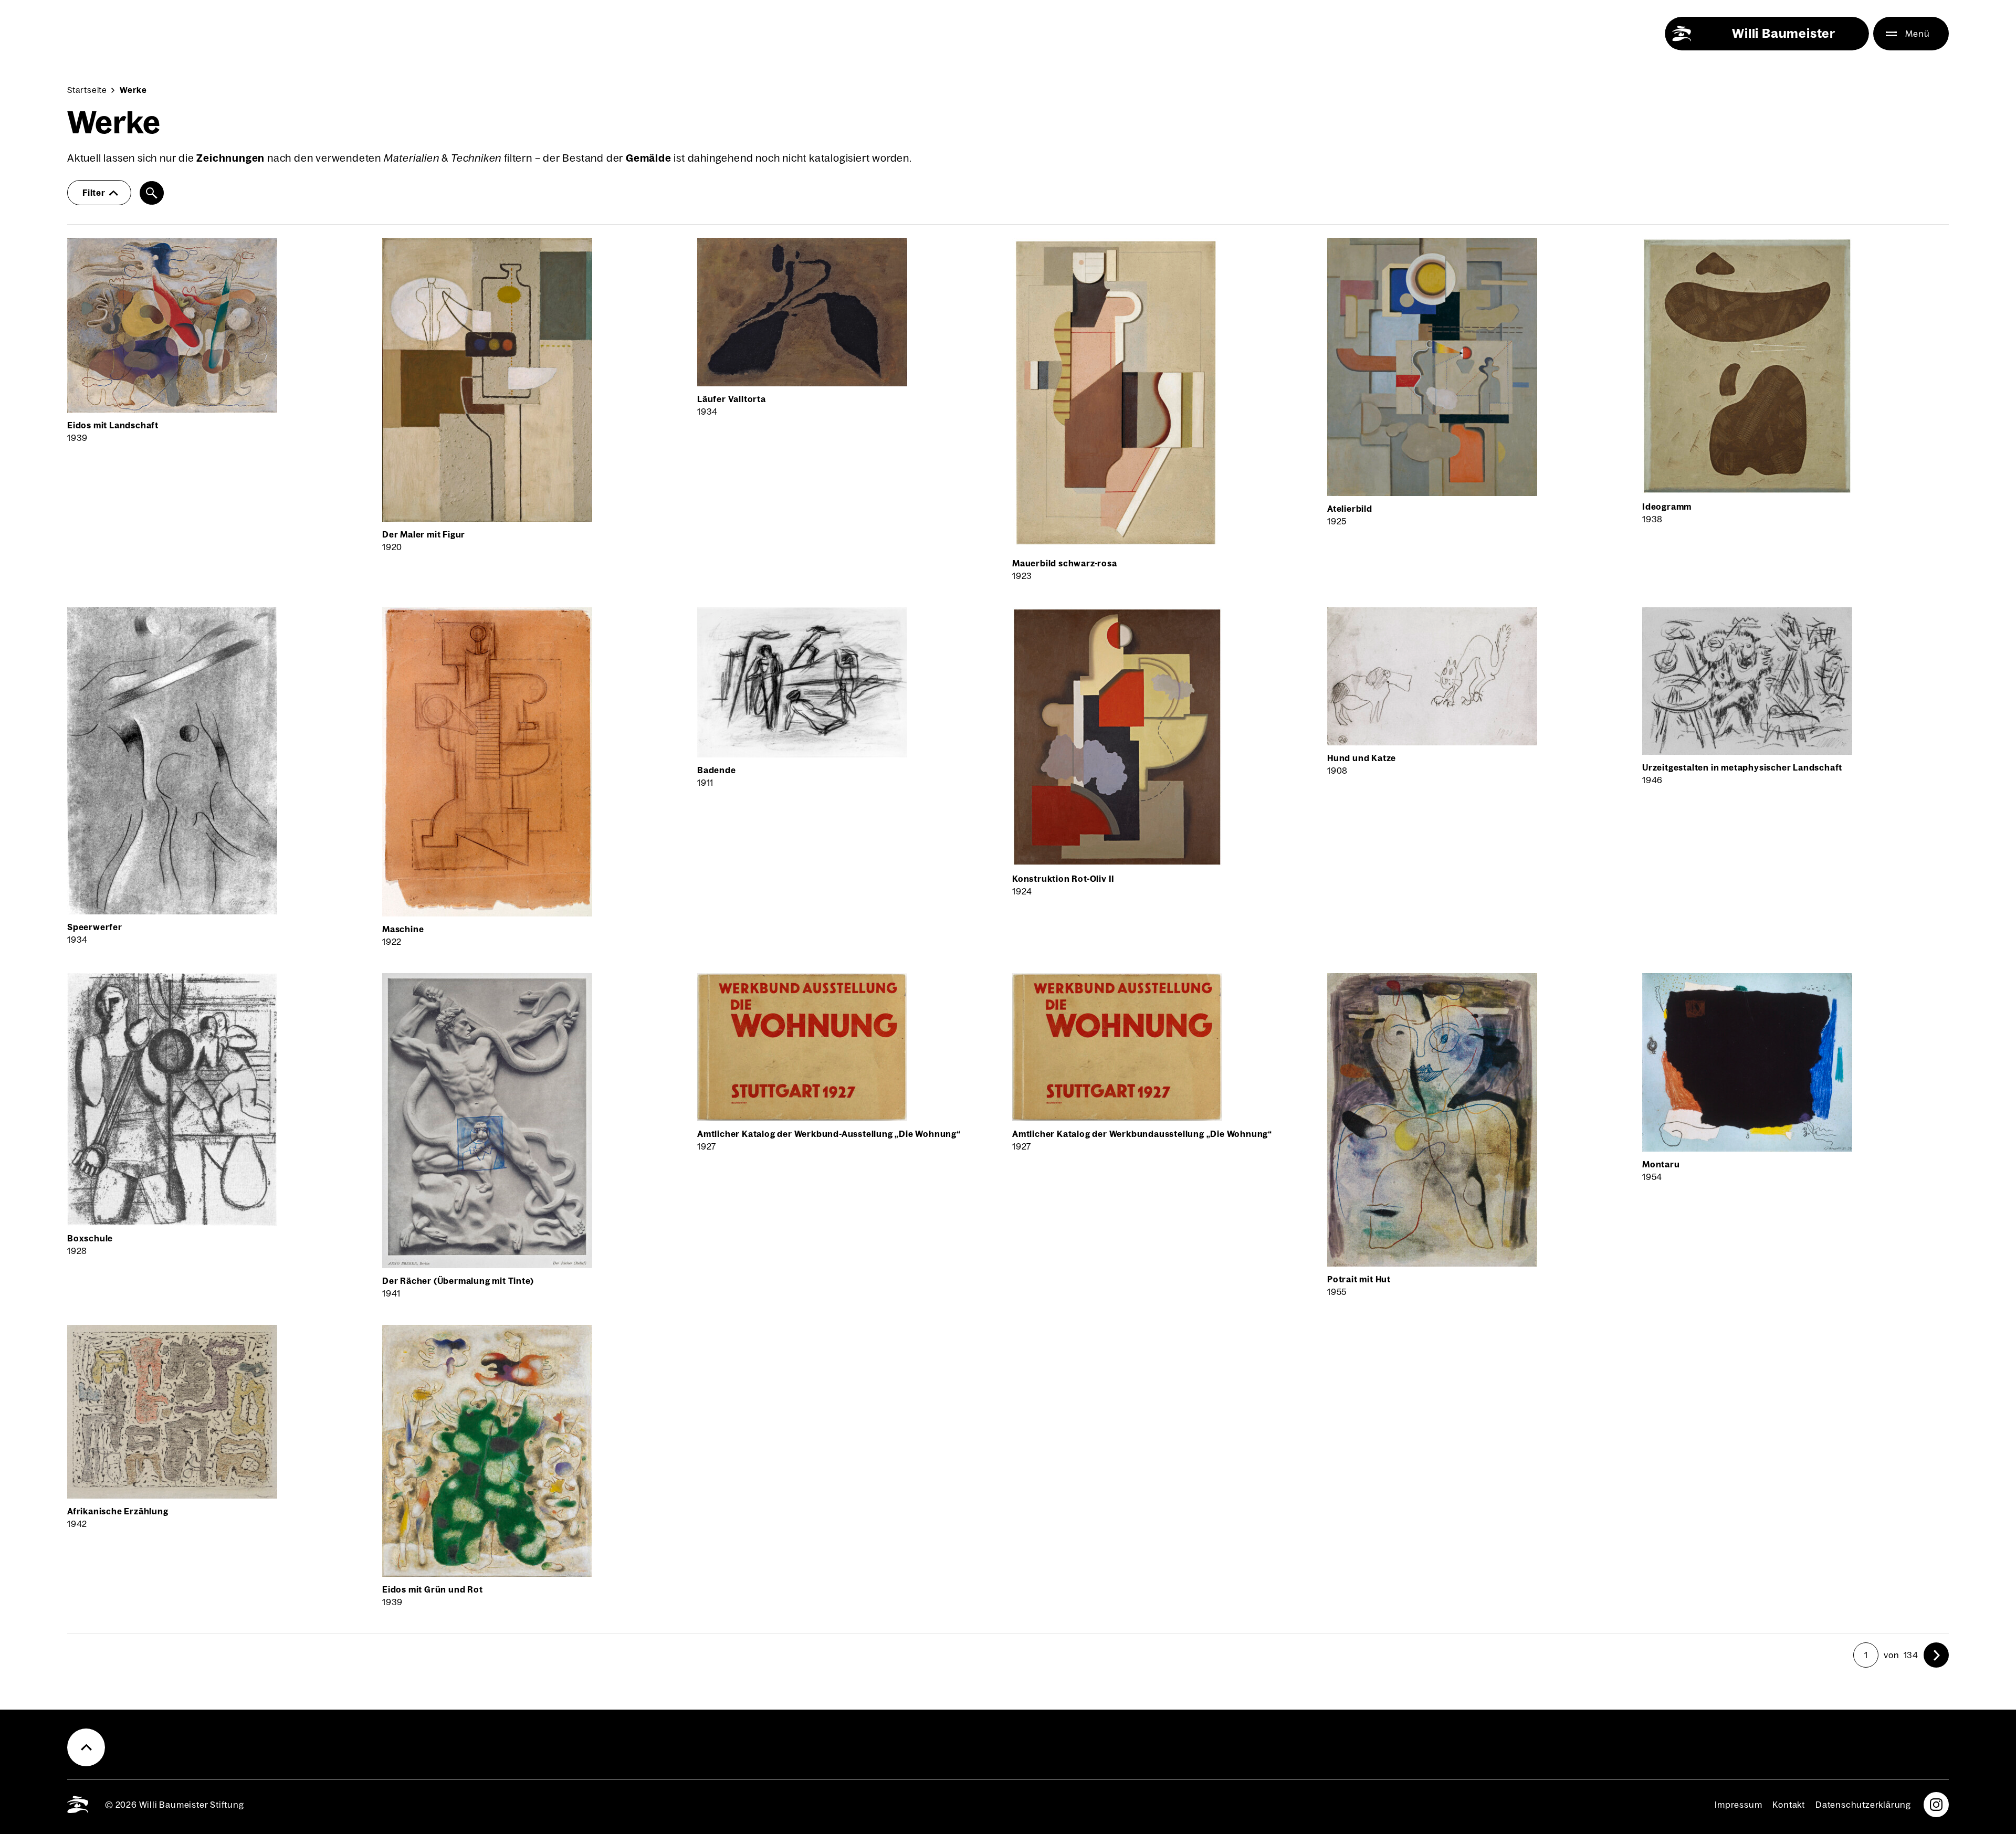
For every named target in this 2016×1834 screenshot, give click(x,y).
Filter (94, 193)
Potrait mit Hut (1359, 1279)
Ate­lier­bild (1350, 509)
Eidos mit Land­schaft (113, 425)
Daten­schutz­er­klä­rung (1863, 1805)
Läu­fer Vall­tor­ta (732, 399)
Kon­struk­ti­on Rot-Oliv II (1063, 879)
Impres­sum (1738, 1805)
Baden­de (717, 770)
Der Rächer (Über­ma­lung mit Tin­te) (458, 1281)
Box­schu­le (90, 1238)
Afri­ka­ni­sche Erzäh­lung (118, 1511)
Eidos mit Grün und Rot (433, 1589)
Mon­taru (1661, 1164)
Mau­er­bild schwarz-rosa (1065, 563)
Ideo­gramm (1667, 507)
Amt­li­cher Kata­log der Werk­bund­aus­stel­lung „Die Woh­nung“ (1142, 1134)
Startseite (87, 90)
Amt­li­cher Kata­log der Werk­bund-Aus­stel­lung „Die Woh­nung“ (829, 1134)
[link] (1936, 1655)
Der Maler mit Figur (424, 534)
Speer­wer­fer (95, 927)
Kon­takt (1789, 1805)
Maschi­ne (403, 929)
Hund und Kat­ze (1362, 758)
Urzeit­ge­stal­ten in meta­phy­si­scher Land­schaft (1742, 767)
